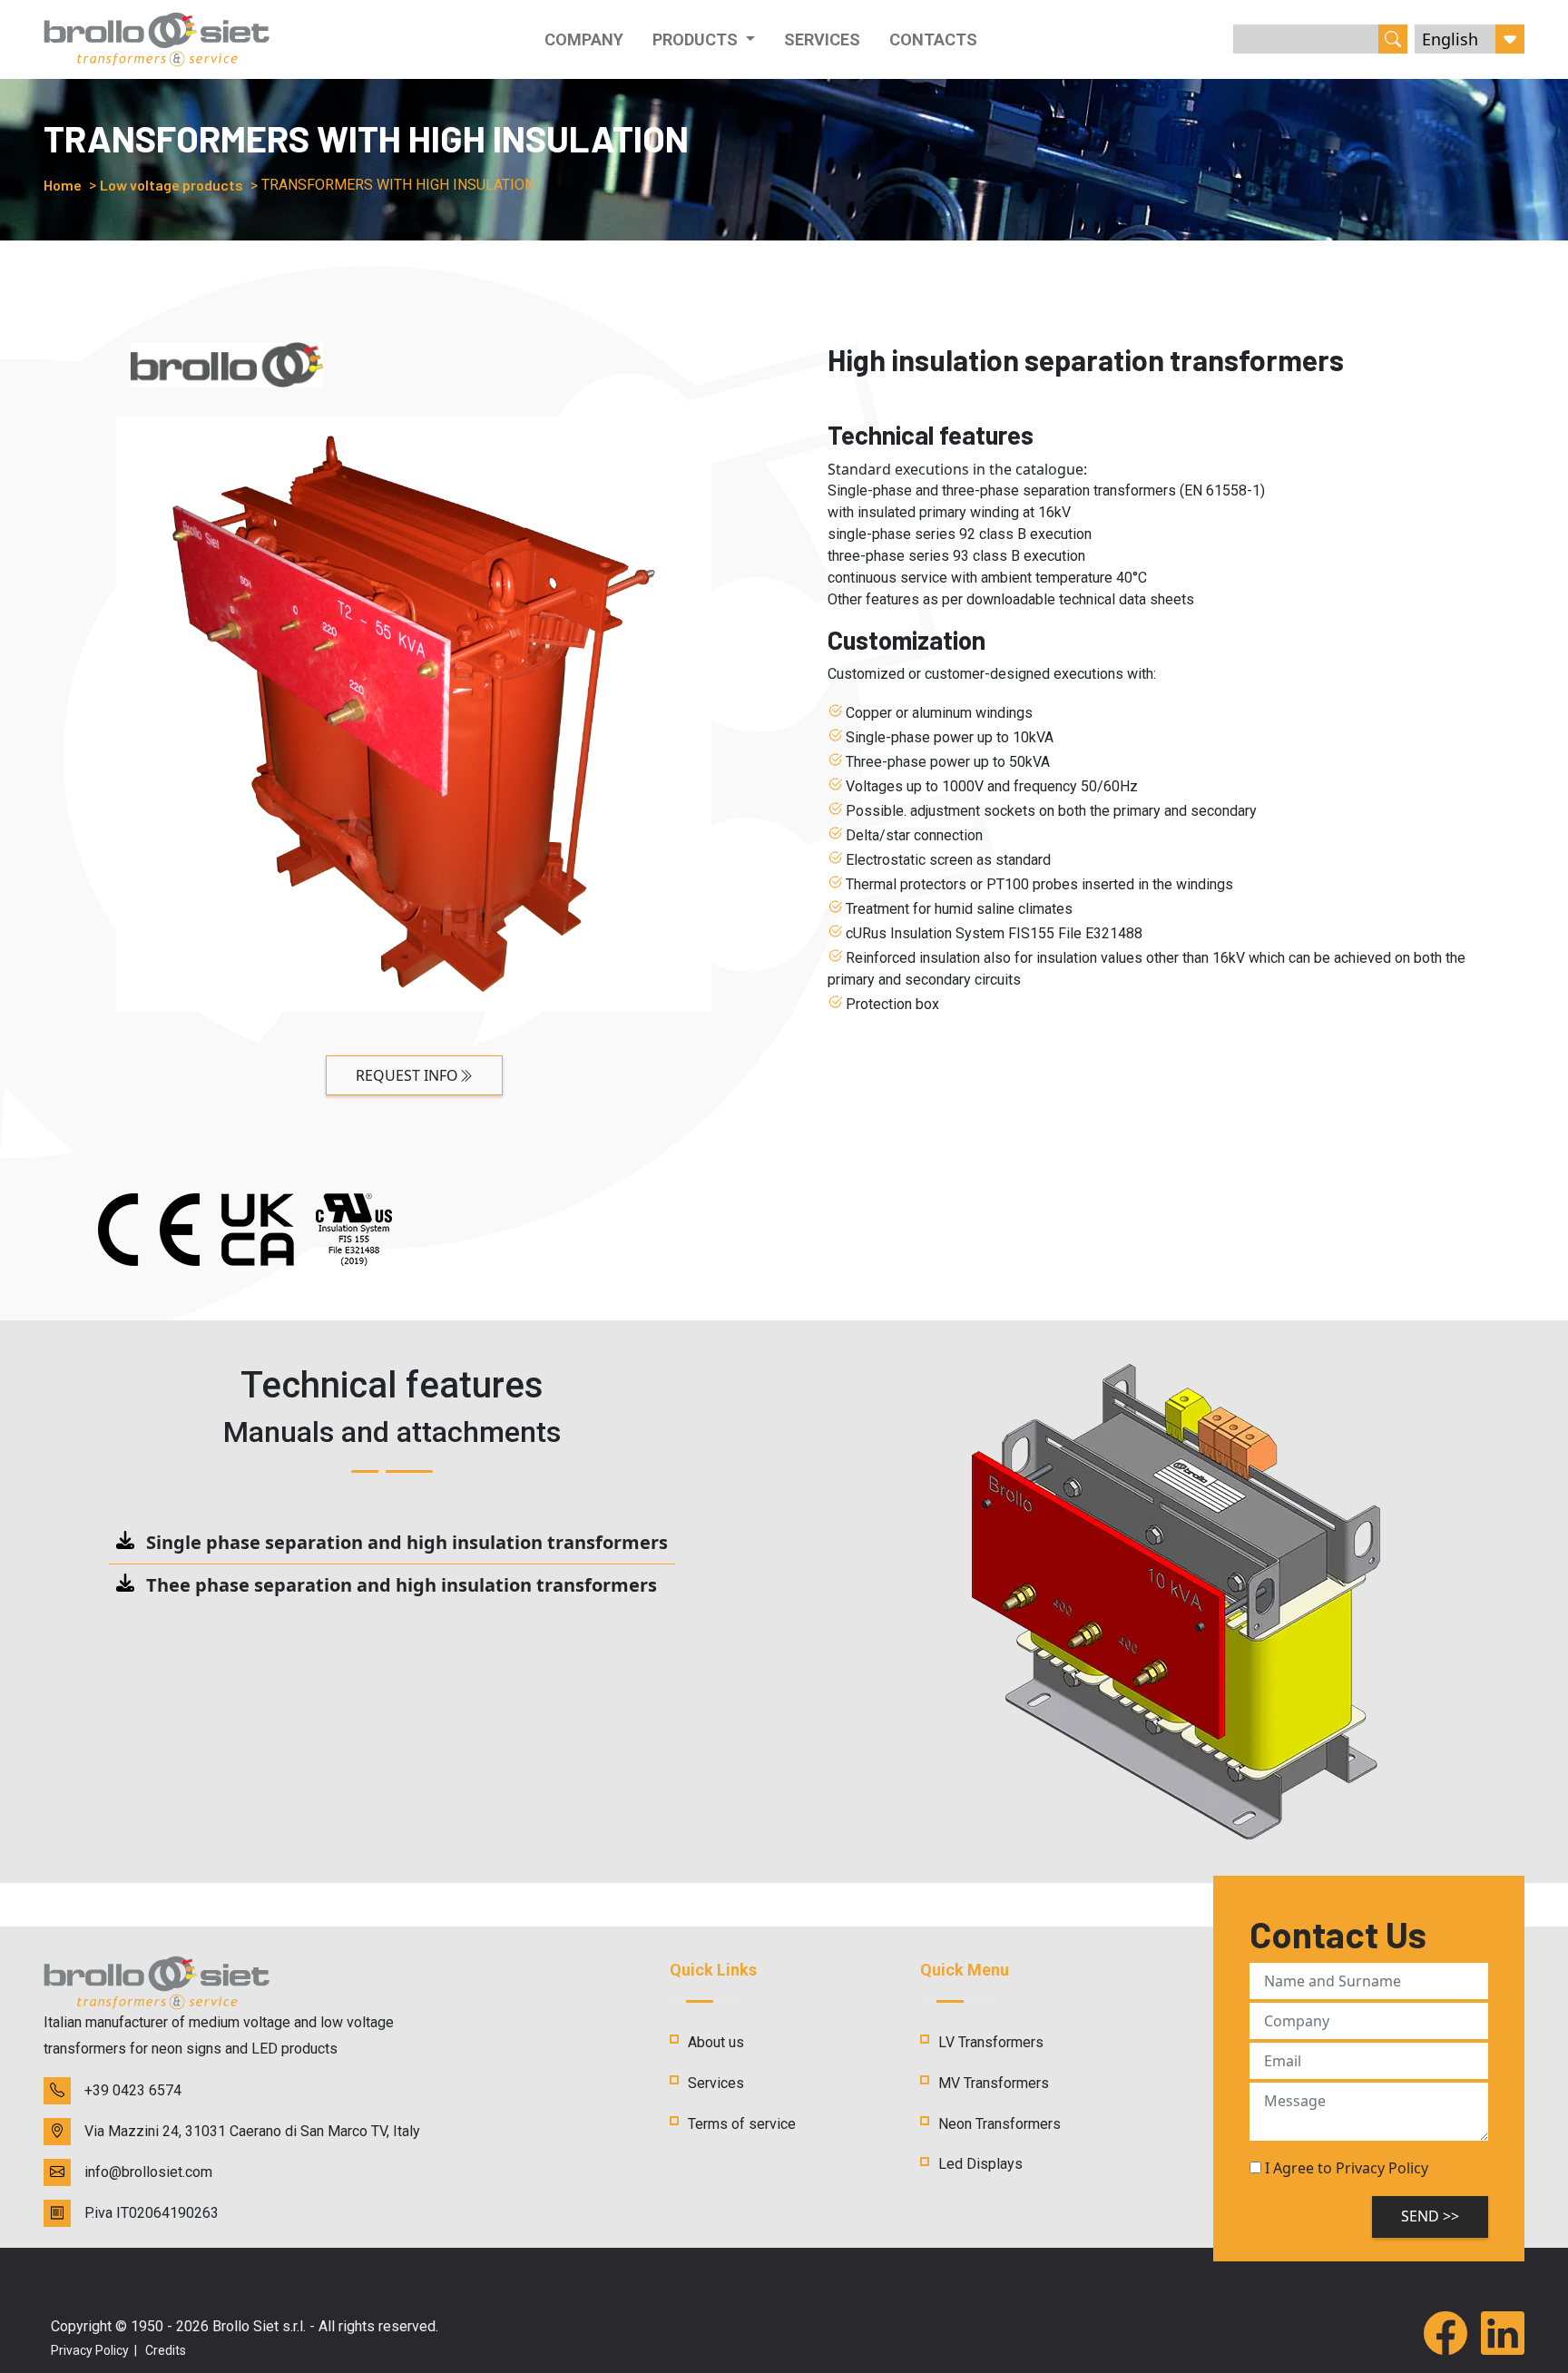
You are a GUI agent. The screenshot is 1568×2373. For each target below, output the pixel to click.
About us (716, 2042)
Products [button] (697, 39)
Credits (166, 2350)
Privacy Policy (90, 2350)
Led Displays (980, 2164)
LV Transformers (991, 2042)
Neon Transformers (1000, 2124)
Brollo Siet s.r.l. (259, 2326)
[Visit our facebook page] (1445, 2335)
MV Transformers (994, 2083)
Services (822, 39)
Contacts (933, 39)
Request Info (407, 1075)
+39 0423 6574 (133, 2090)
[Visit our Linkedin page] (1503, 2335)
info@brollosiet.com (148, 2172)
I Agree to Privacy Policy (1347, 2168)
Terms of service (742, 2124)
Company (584, 39)
